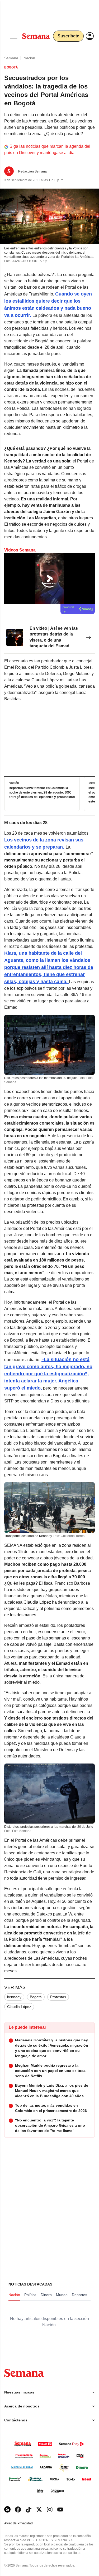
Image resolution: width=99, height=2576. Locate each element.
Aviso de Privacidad (24, 2523)
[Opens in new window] (18, 2509)
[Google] (7, 2509)
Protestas (58, 1997)
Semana (11, 58)
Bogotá (36, 1997)
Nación (29, 58)
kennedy (14, 1997)
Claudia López (19, 2007)
